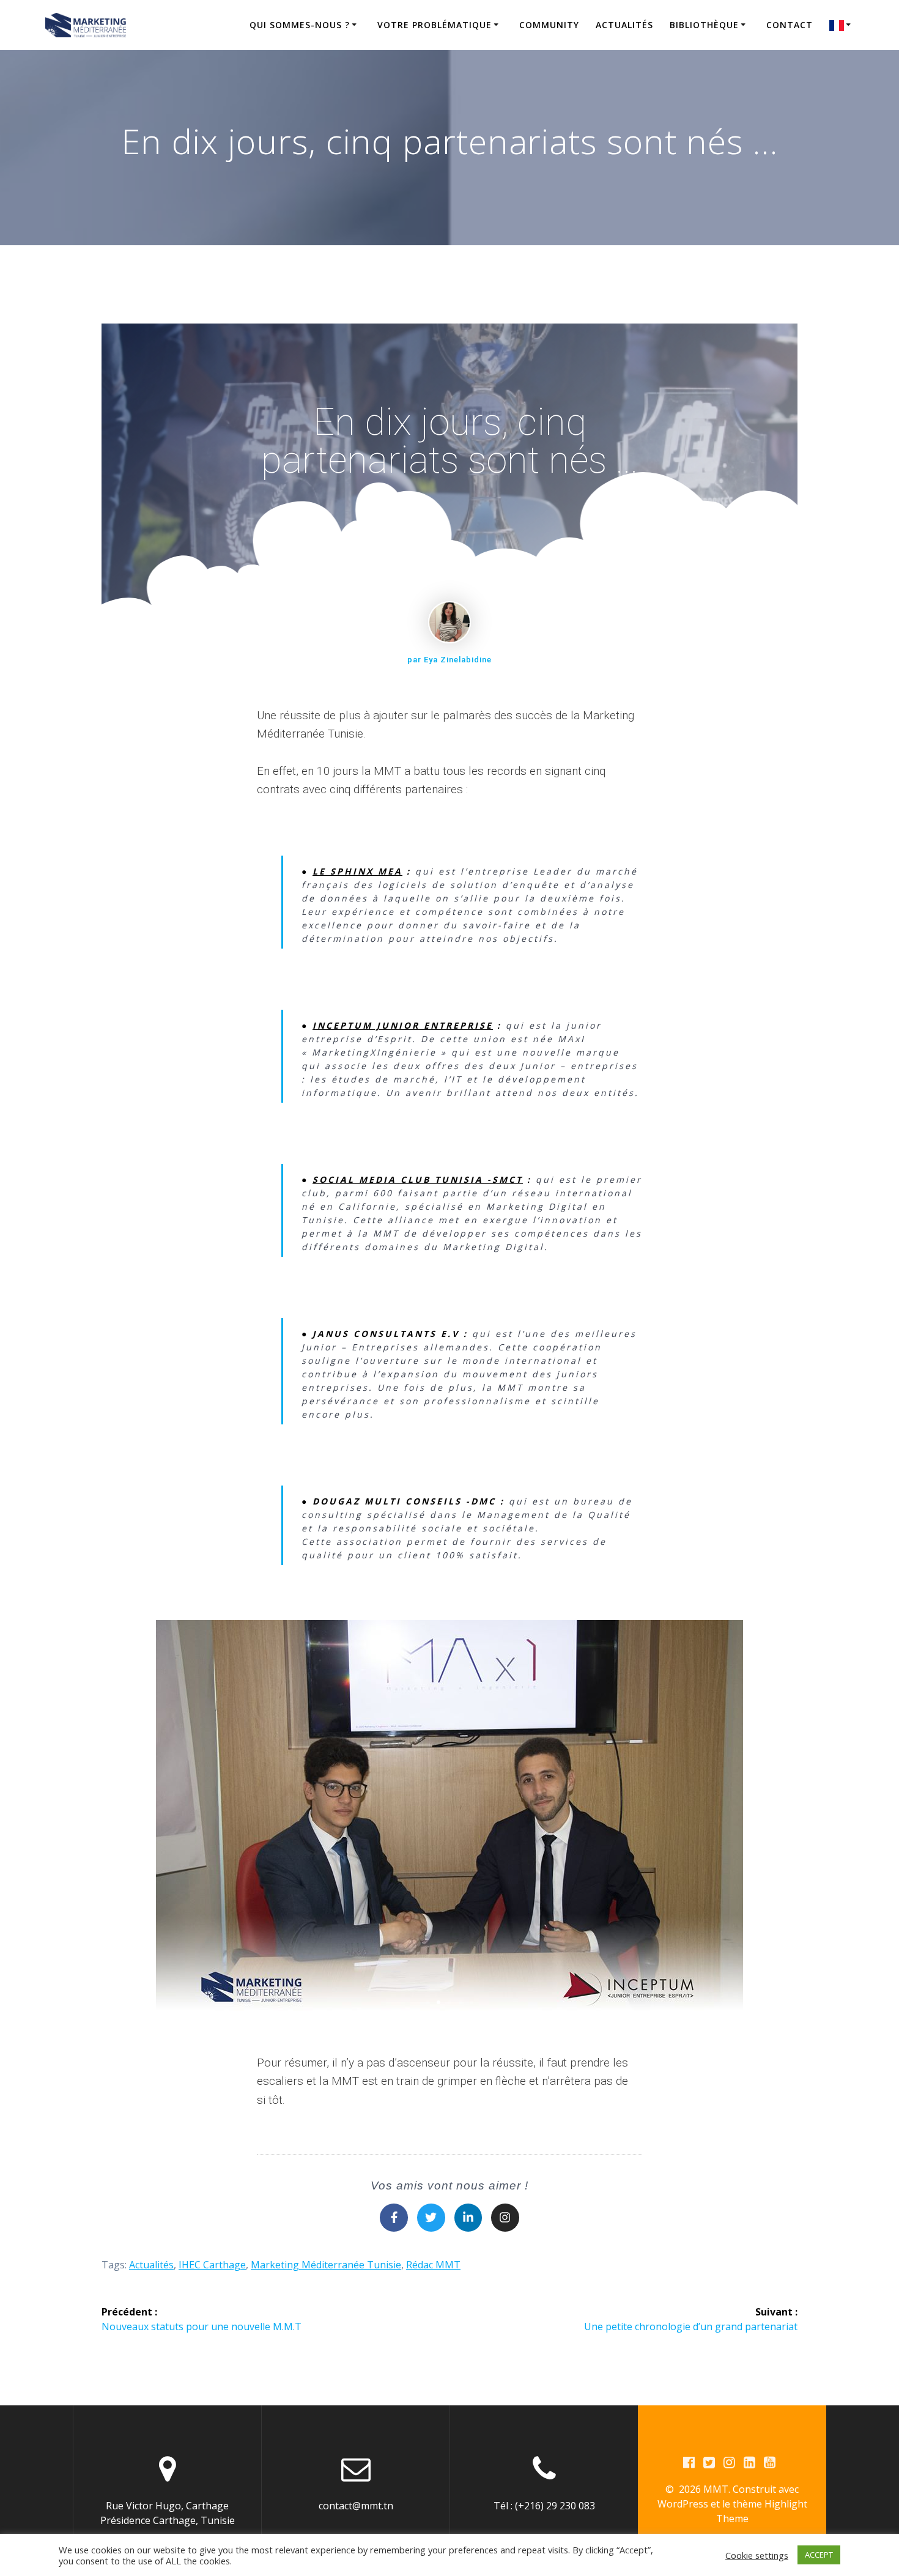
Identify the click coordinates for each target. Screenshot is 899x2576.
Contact (790, 25)
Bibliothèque (704, 25)
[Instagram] (505, 2218)
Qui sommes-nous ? (300, 25)
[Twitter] (431, 2218)
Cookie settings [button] (757, 2555)
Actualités (624, 25)
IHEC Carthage (212, 2265)
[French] (842, 25)
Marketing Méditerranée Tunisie (326, 2265)
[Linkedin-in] (468, 2218)
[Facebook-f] (394, 2218)
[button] (427, 2002)
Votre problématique (435, 25)
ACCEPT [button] (819, 2555)
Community (549, 25)
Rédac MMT (433, 2265)
